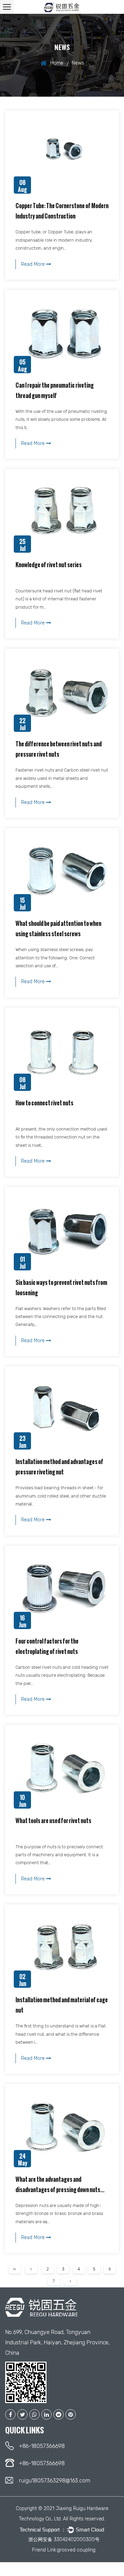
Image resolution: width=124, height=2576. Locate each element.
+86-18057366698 (42, 2446)
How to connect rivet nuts (44, 1103)
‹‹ (14, 2269)
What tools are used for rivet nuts (53, 1821)
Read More (34, 264)
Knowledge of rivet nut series (49, 565)
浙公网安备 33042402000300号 (64, 2540)
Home (57, 63)
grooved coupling (76, 2550)
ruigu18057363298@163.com (55, 2481)
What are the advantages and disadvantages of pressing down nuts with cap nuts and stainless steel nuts (58, 2190)
